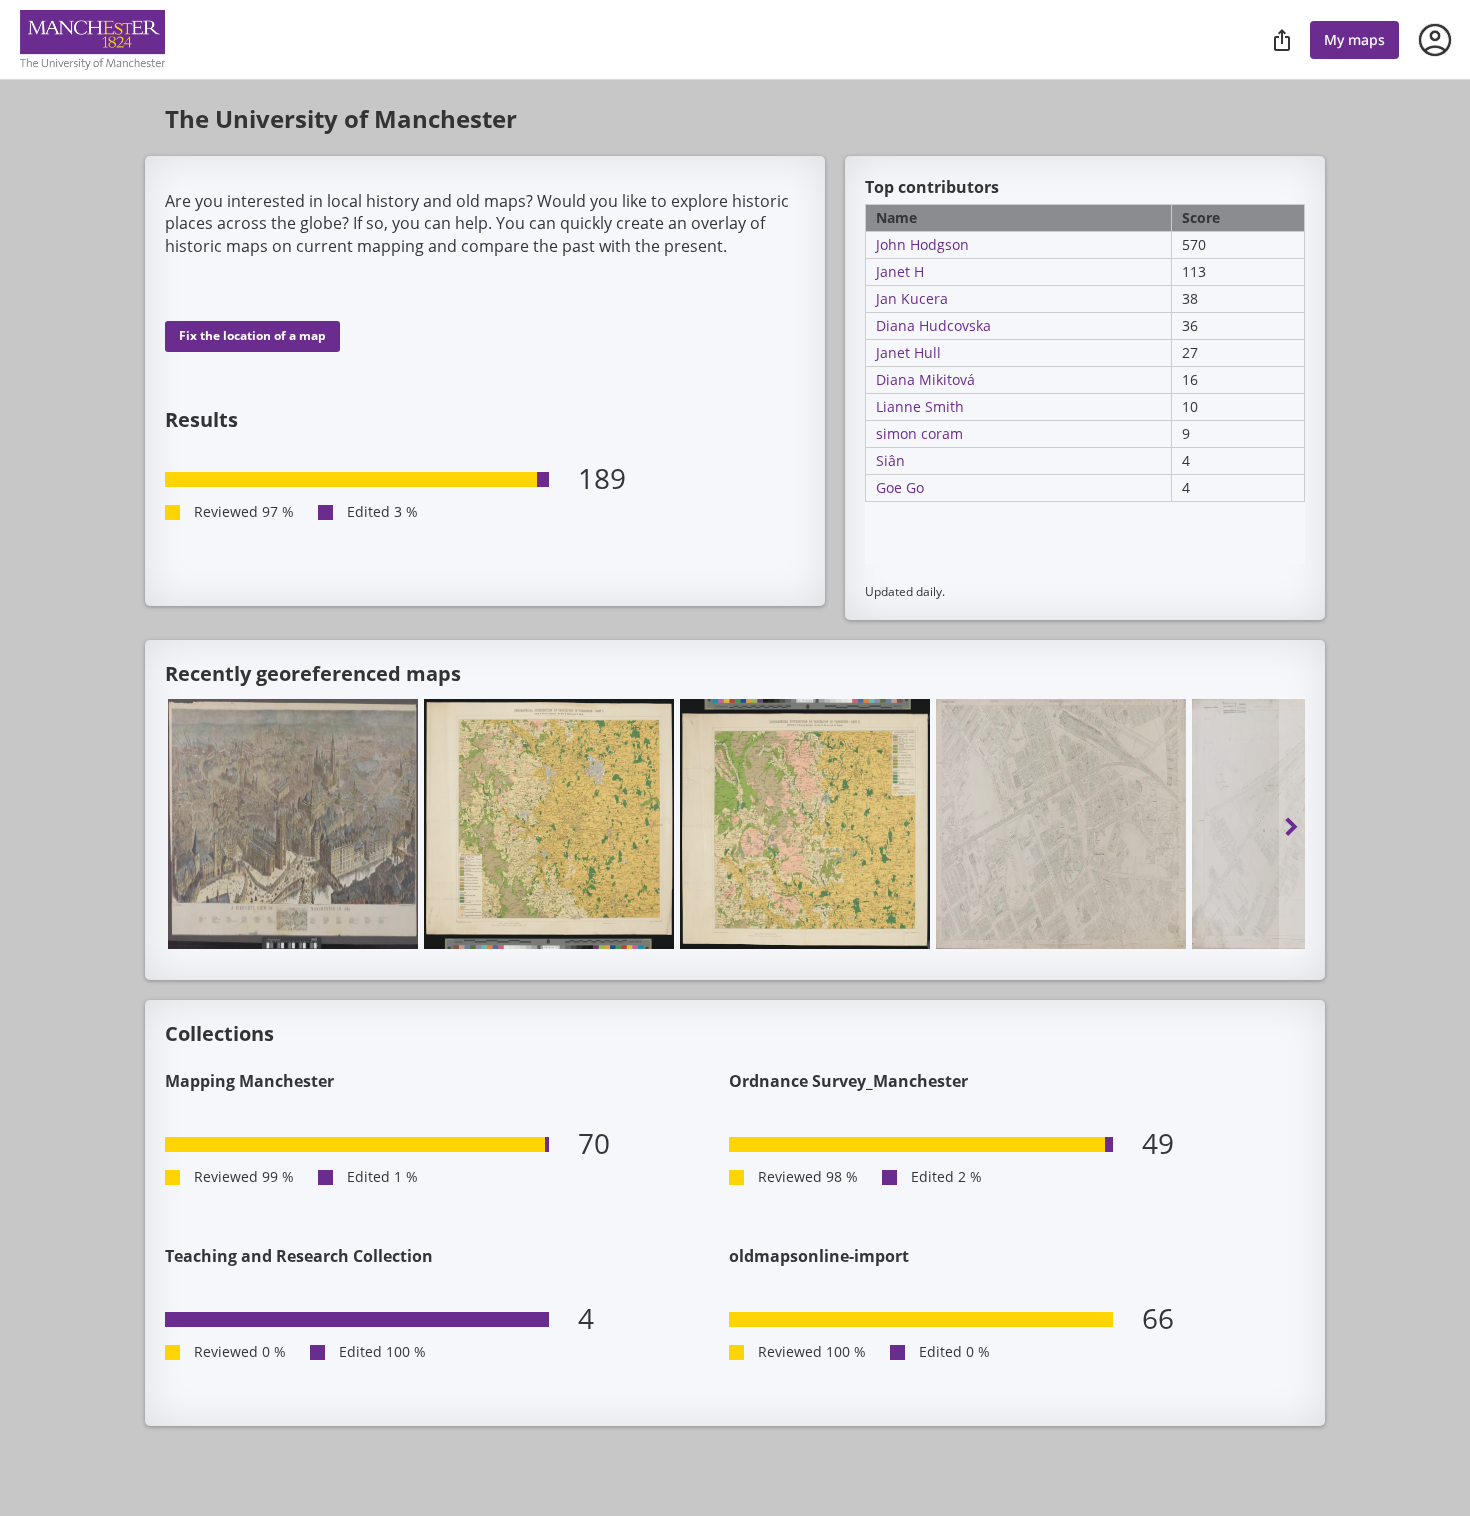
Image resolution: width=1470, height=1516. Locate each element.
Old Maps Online (92, 40)
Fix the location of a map (252, 335)
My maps (1354, 39)
